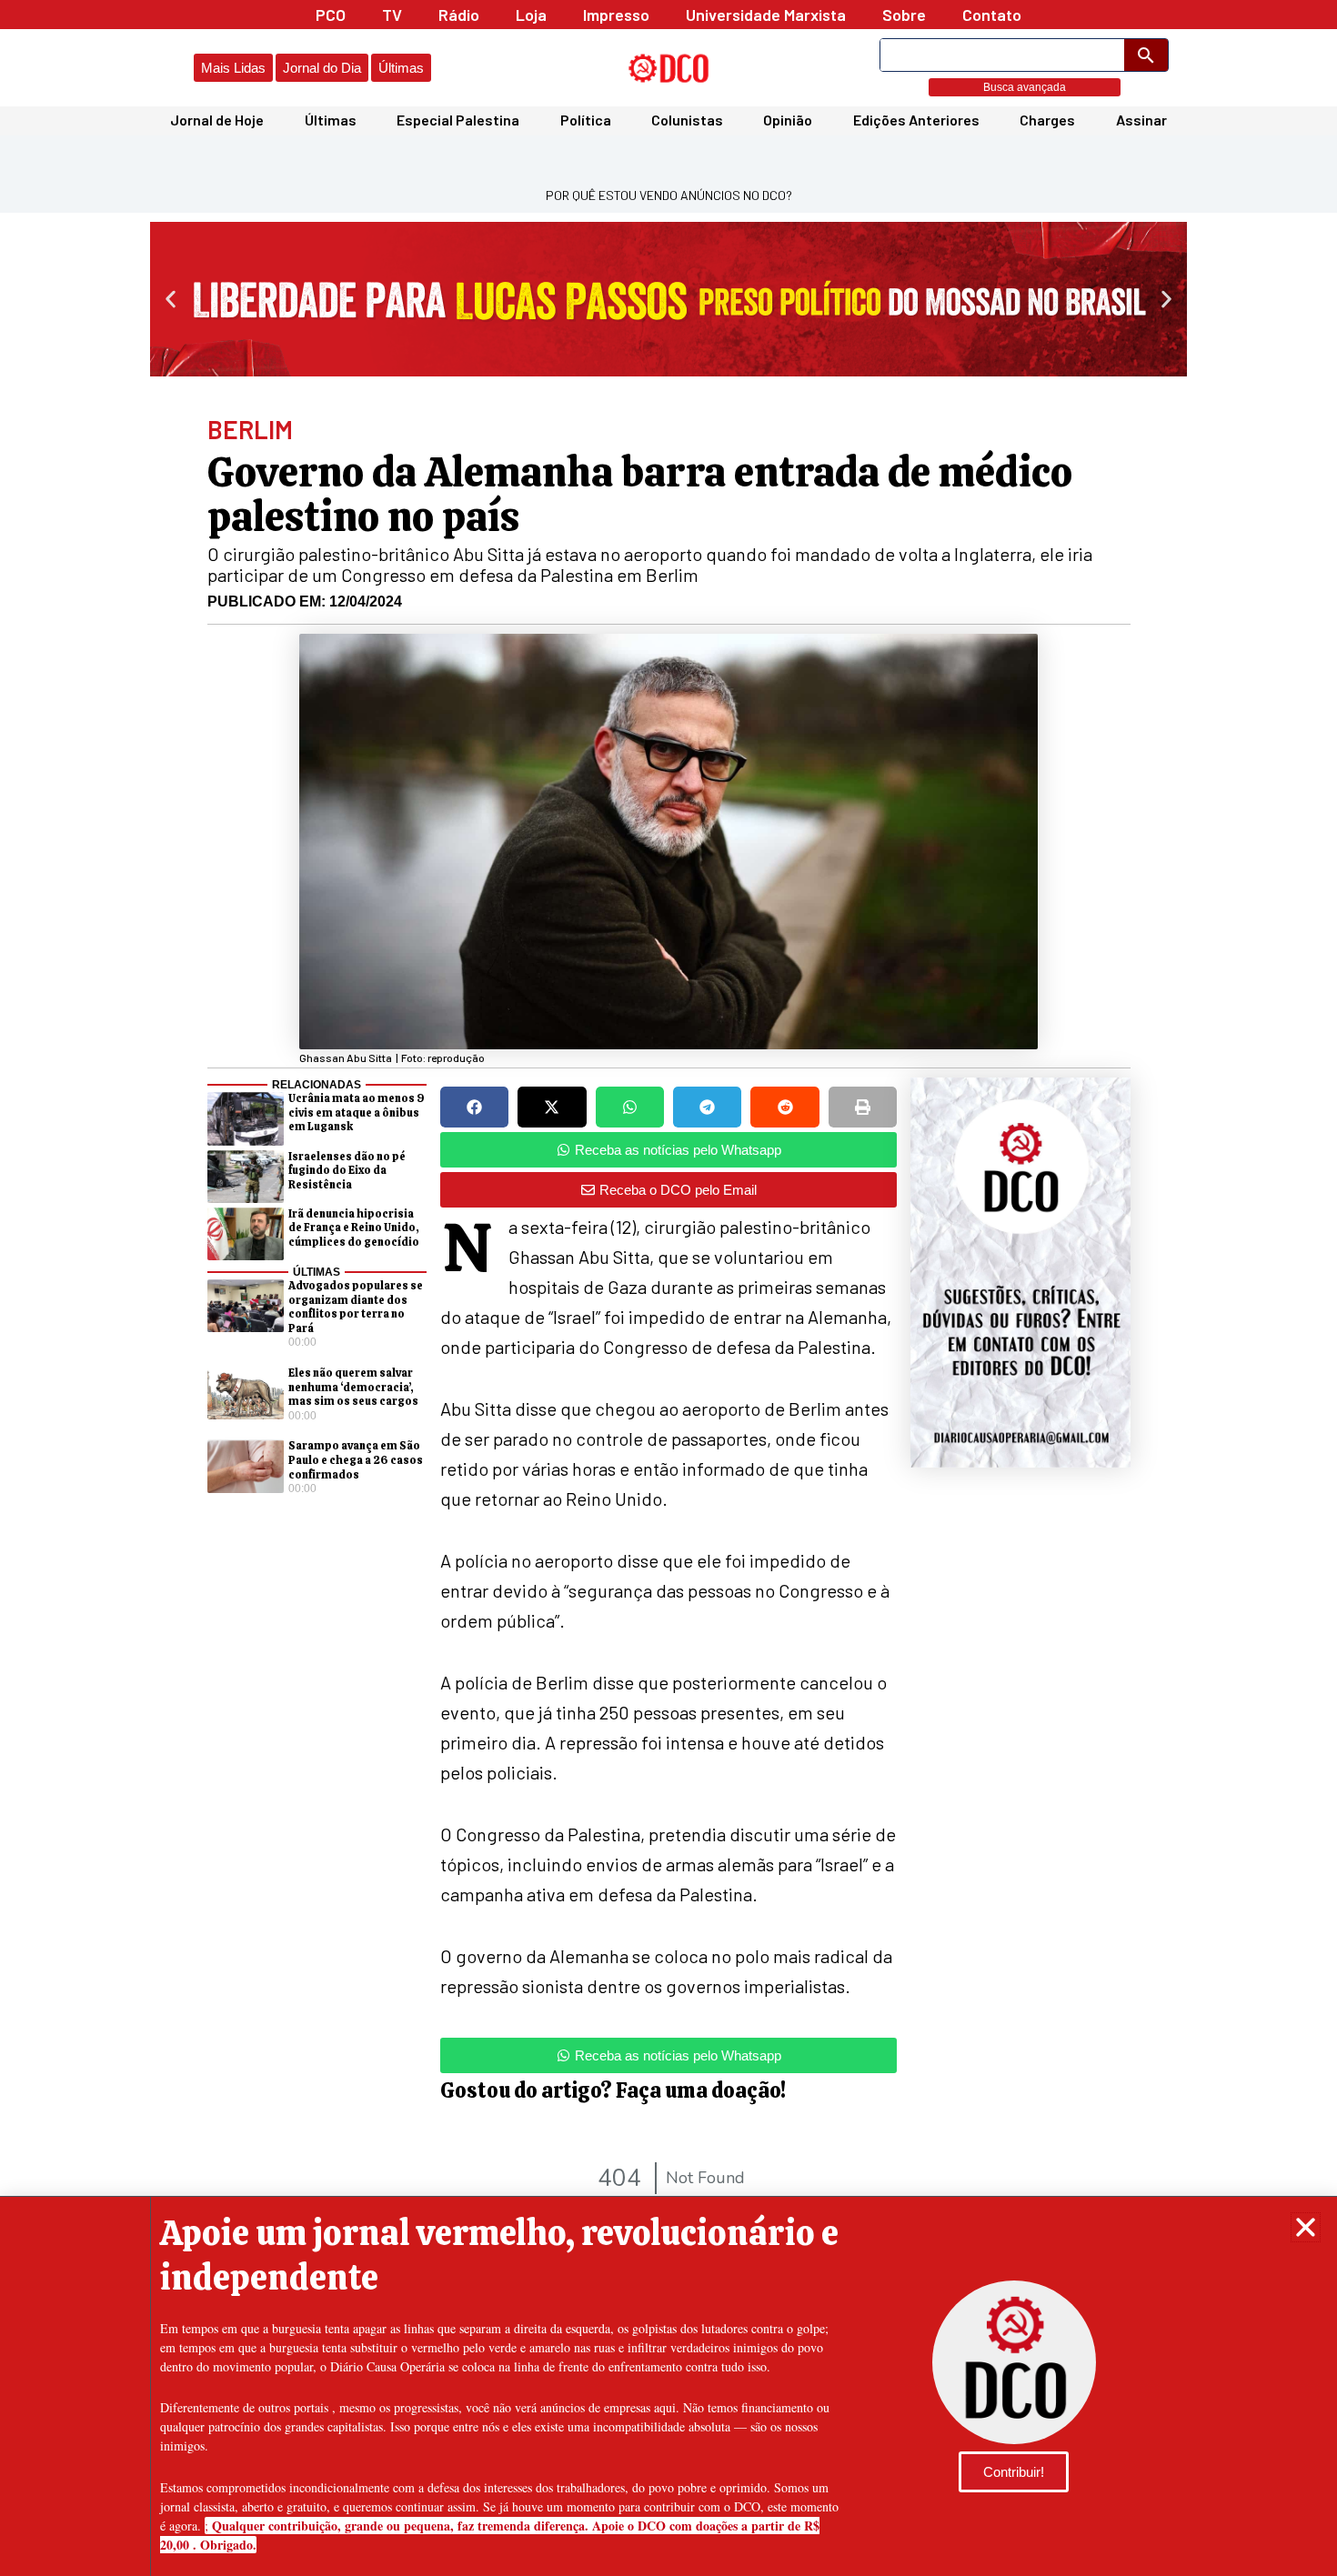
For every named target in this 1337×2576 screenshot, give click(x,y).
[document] (668, 1288)
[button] (1306, 2227)
